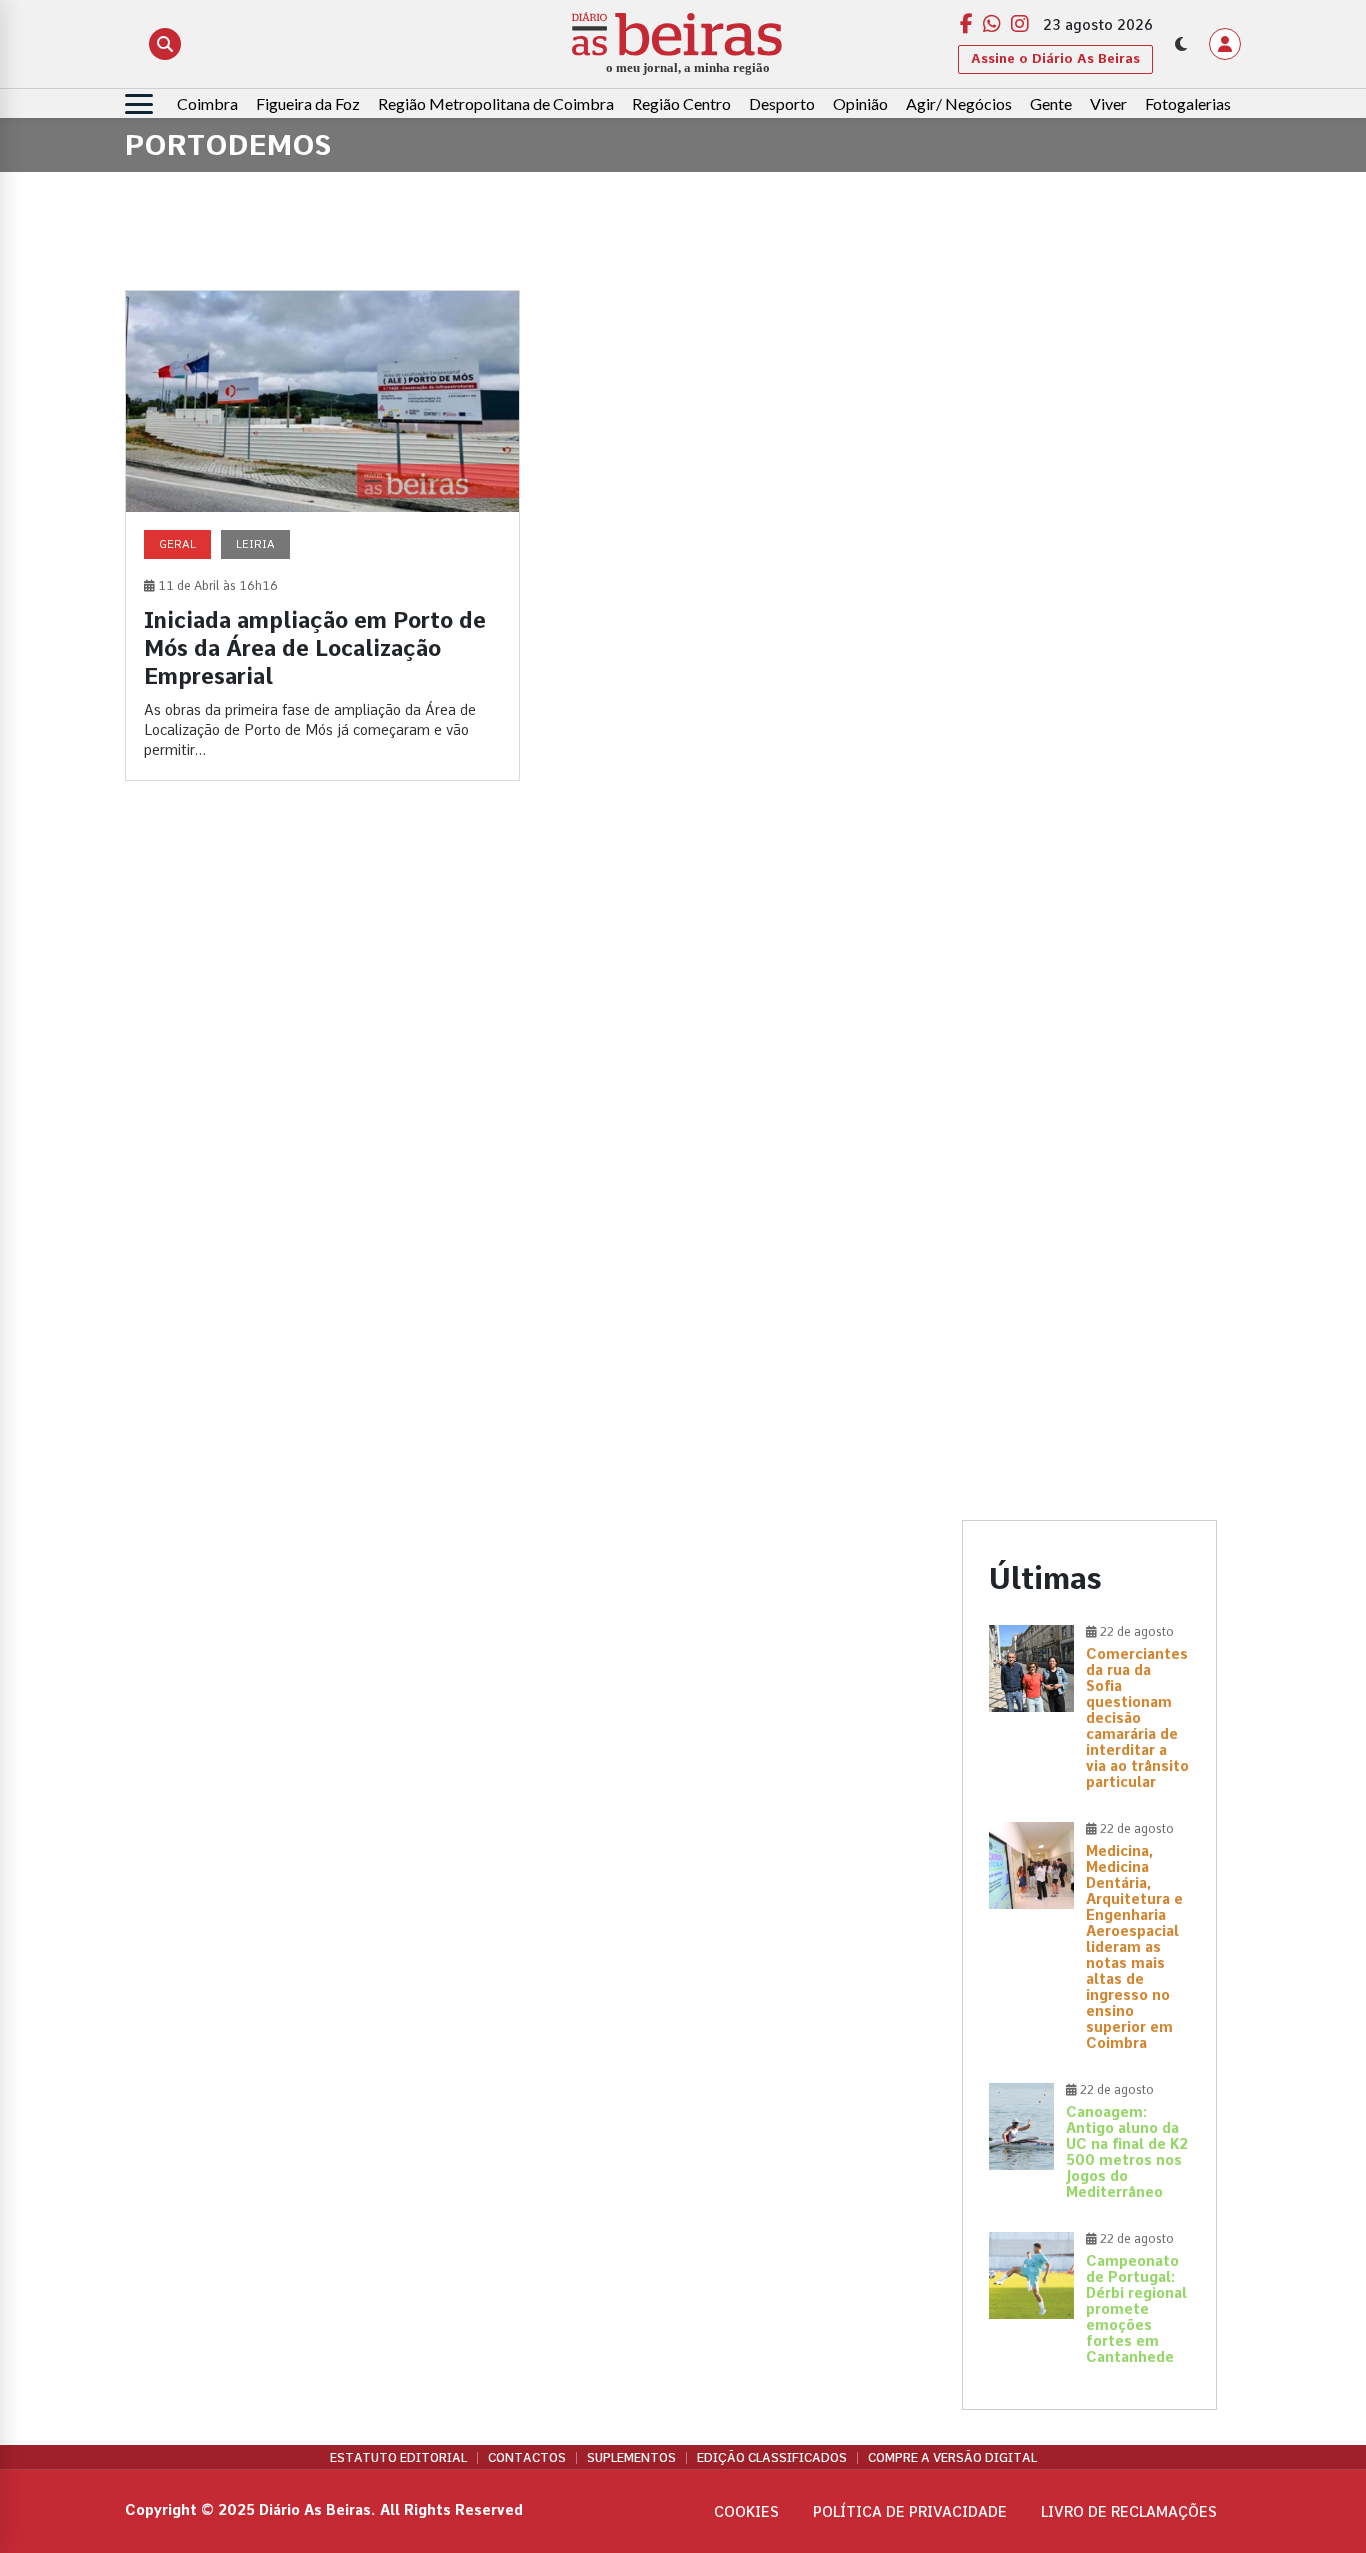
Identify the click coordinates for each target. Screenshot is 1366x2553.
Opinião (860, 103)
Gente (1051, 103)
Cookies (746, 2512)
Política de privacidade (910, 2512)
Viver (1108, 103)
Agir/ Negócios (959, 103)
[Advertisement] (1089, 590)
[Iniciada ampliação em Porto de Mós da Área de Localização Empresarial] (322, 535)
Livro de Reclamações (1129, 2512)
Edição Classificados (772, 2458)
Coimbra (207, 103)
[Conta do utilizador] (1225, 44)
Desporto (782, 103)
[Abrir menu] (139, 104)
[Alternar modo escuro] (1181, 44)
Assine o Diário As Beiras (1055, 58)
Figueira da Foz (308, 103)
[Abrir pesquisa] (165, 44)
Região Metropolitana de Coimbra (496, 103)
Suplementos (631, 2458)
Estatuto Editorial (398, 2458)
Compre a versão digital (952, 2458)
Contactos (527, 2458)
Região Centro (681, 103)
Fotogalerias (1188, 103)
